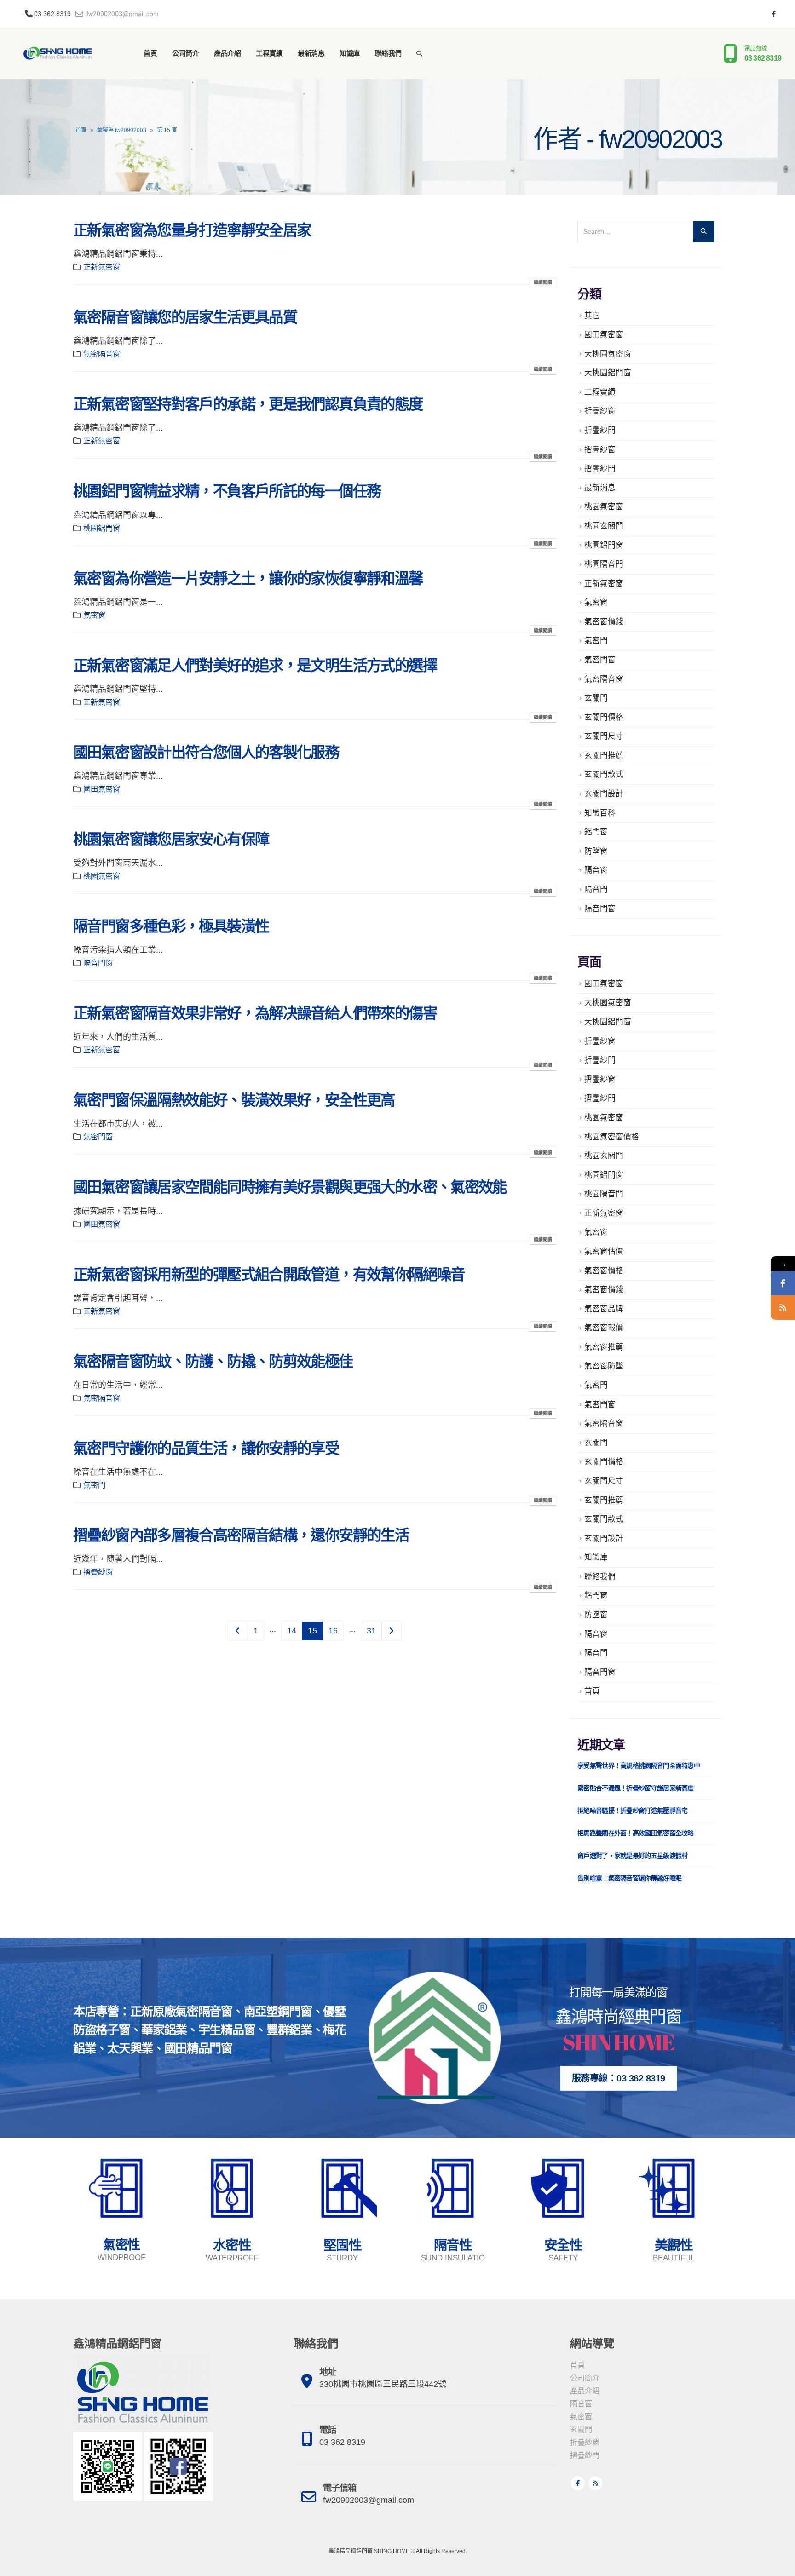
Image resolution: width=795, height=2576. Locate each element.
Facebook (578, 2483)
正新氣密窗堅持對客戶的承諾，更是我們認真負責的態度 (248, 404)
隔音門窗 (98, 963)
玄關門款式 (604, 774)
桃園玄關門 (604, 526)
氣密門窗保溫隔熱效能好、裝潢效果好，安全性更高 (234, 1100)
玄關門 (596, 698)
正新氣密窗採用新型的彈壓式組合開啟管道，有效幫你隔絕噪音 (269, 1275)
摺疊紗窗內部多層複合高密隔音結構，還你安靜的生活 (241, 1535)
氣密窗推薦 (604, 1347)
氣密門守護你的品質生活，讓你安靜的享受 (206, 1449)
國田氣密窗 (102, 789)
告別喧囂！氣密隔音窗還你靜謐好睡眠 (629, 1878)
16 (333, 1631)
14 (292, 1631)
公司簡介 (185, 53)
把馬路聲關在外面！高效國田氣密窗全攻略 (636, 1833)
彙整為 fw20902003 (122, 130)
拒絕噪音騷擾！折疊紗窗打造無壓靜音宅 (632, 1811)
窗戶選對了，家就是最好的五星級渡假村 (632, 1856)
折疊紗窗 (600, 411)
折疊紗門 (600, 430)
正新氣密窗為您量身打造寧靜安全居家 (192, 230)
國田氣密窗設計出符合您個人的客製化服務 (206, 753)
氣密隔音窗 (102, 354)
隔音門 (596, 889)
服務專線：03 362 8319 (619, 2078)
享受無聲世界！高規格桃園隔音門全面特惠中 (639, 1765)
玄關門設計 (604, 794)
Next (392, 1631)
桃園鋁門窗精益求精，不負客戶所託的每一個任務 (227, 491)
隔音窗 (596, 870)
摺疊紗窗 (98, 1572)
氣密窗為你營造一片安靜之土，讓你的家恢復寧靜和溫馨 (248, 579)
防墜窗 (596, 851)
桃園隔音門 (604, 564)
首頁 (150, 53)
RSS (595, 2483)
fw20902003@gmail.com (122, 14)
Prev (238, 1631)
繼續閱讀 (543, 282)
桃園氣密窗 (102, 876)
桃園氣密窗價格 (612, 1137)
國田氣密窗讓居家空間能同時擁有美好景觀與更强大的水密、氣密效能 (290, 1187)
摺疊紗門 (600, 469)
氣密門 (94, 1485)
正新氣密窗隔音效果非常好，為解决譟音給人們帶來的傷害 (255, 1013)
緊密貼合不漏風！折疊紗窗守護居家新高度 (636, 1788)
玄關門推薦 (604, 756)
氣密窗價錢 (604, 622)
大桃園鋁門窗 (608, 373)
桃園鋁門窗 (102, 528)
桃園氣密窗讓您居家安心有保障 (171, 839)
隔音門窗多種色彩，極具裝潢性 (171, 926)
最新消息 (311, 53)
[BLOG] (783, 1308)
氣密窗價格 (604, 1271)
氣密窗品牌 (604, 1309)
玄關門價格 (604, 717)
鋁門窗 (596, 832)
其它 (592, 316)
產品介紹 (227, 53)
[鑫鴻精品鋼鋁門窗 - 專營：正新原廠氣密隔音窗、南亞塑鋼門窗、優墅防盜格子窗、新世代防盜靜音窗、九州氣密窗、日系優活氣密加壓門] (58, 53)
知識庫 (350, 53)
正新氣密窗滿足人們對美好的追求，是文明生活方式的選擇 (255, 666)
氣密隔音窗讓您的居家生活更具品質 (185, 317)
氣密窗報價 (604, 1328)
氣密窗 (94, 615)
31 (371, 1631)
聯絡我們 (388, 53)
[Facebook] (774, 14)
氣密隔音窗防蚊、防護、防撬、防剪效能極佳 (213, 1362)
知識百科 (600, 813)
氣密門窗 (98, 1137)
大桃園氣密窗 (608, 354)
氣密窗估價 (604, 1251)
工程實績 (269, 53)
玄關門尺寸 (604, 736)
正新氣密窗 (102, 267)
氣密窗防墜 (604, 1366)
